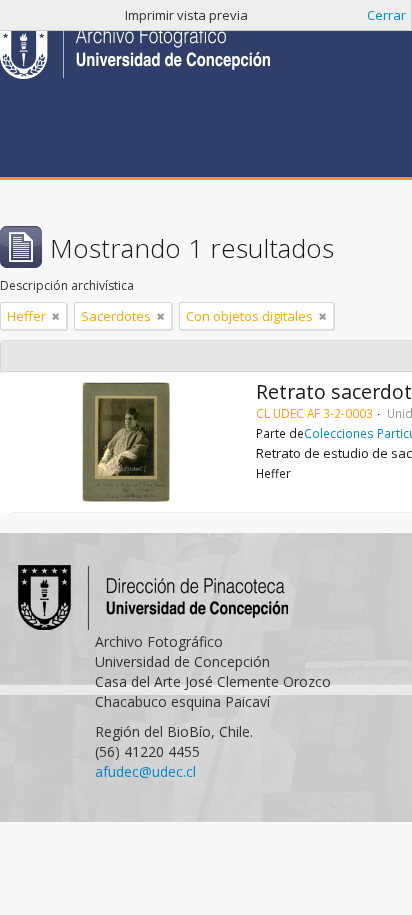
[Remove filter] (56, 316)
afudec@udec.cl (145, 771)
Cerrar (386, 15)
